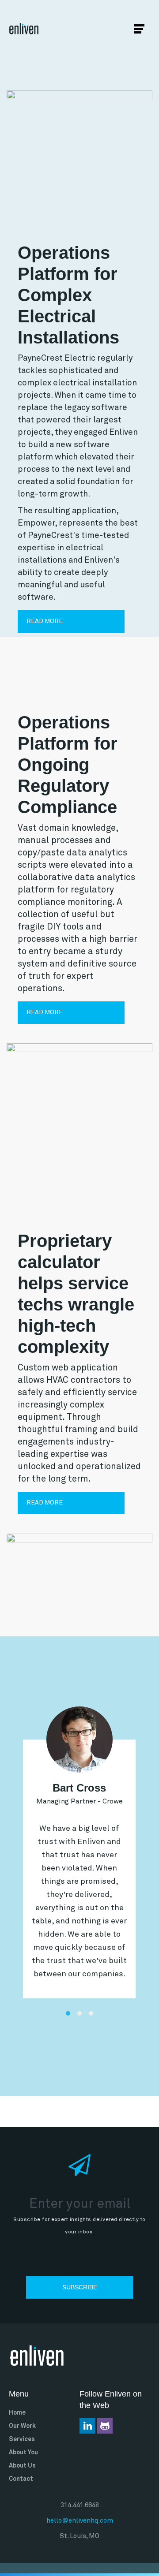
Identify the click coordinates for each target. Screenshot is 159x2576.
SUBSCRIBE (80, 2287)
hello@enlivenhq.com (80, 2521)
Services (22, 2439)
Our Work (22, 2426)
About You (23, 2453)
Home (17, 2413)
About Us (22, 2466)
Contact (21, 2479)
